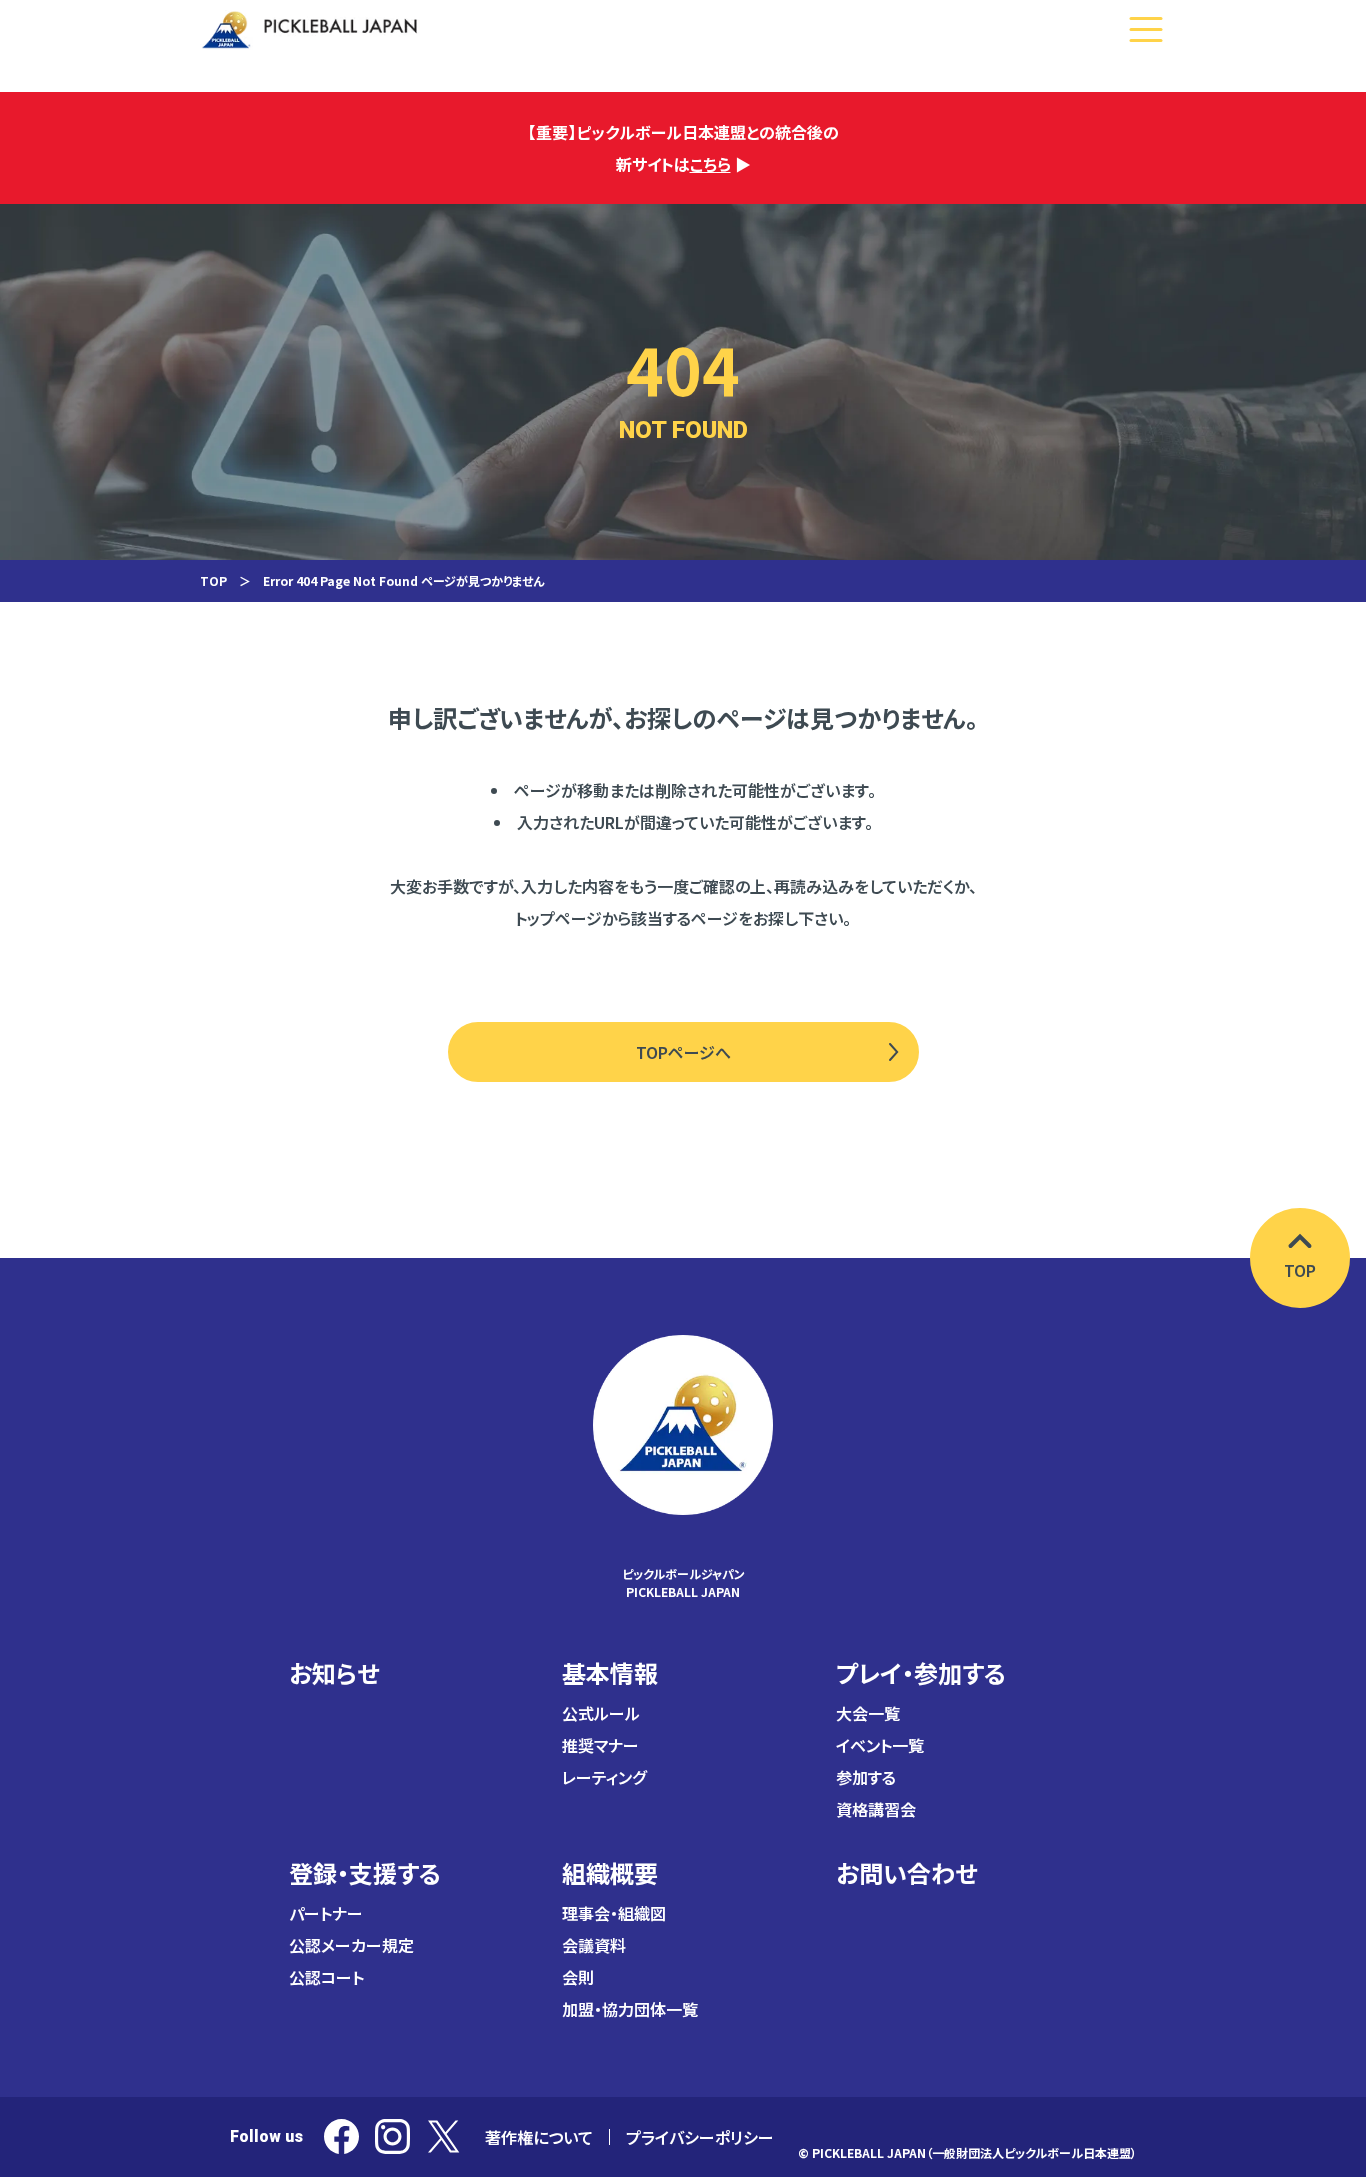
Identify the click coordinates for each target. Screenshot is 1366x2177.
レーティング (604, 1777)
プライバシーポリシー (700, 2137)
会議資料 (594, 1945)
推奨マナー (600, 1745)
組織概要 (610, 1872)
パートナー (326, 1913)
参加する (866, 1777)
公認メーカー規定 (351, 1945)
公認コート (326, 1977)
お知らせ (334, 1672)
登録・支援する (365, 1872)
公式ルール (601, 1713)
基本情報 (610, 1672)
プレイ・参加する (921, 1672)
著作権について (539, 2137)
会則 (578, 1977)
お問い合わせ (906, 1872)
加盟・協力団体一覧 (630, 2009)
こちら (710, 164)
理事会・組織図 (614, 1913)
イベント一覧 (880, 1745)
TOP (213, 580)
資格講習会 (876, 1809)
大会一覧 (868, 1713)
